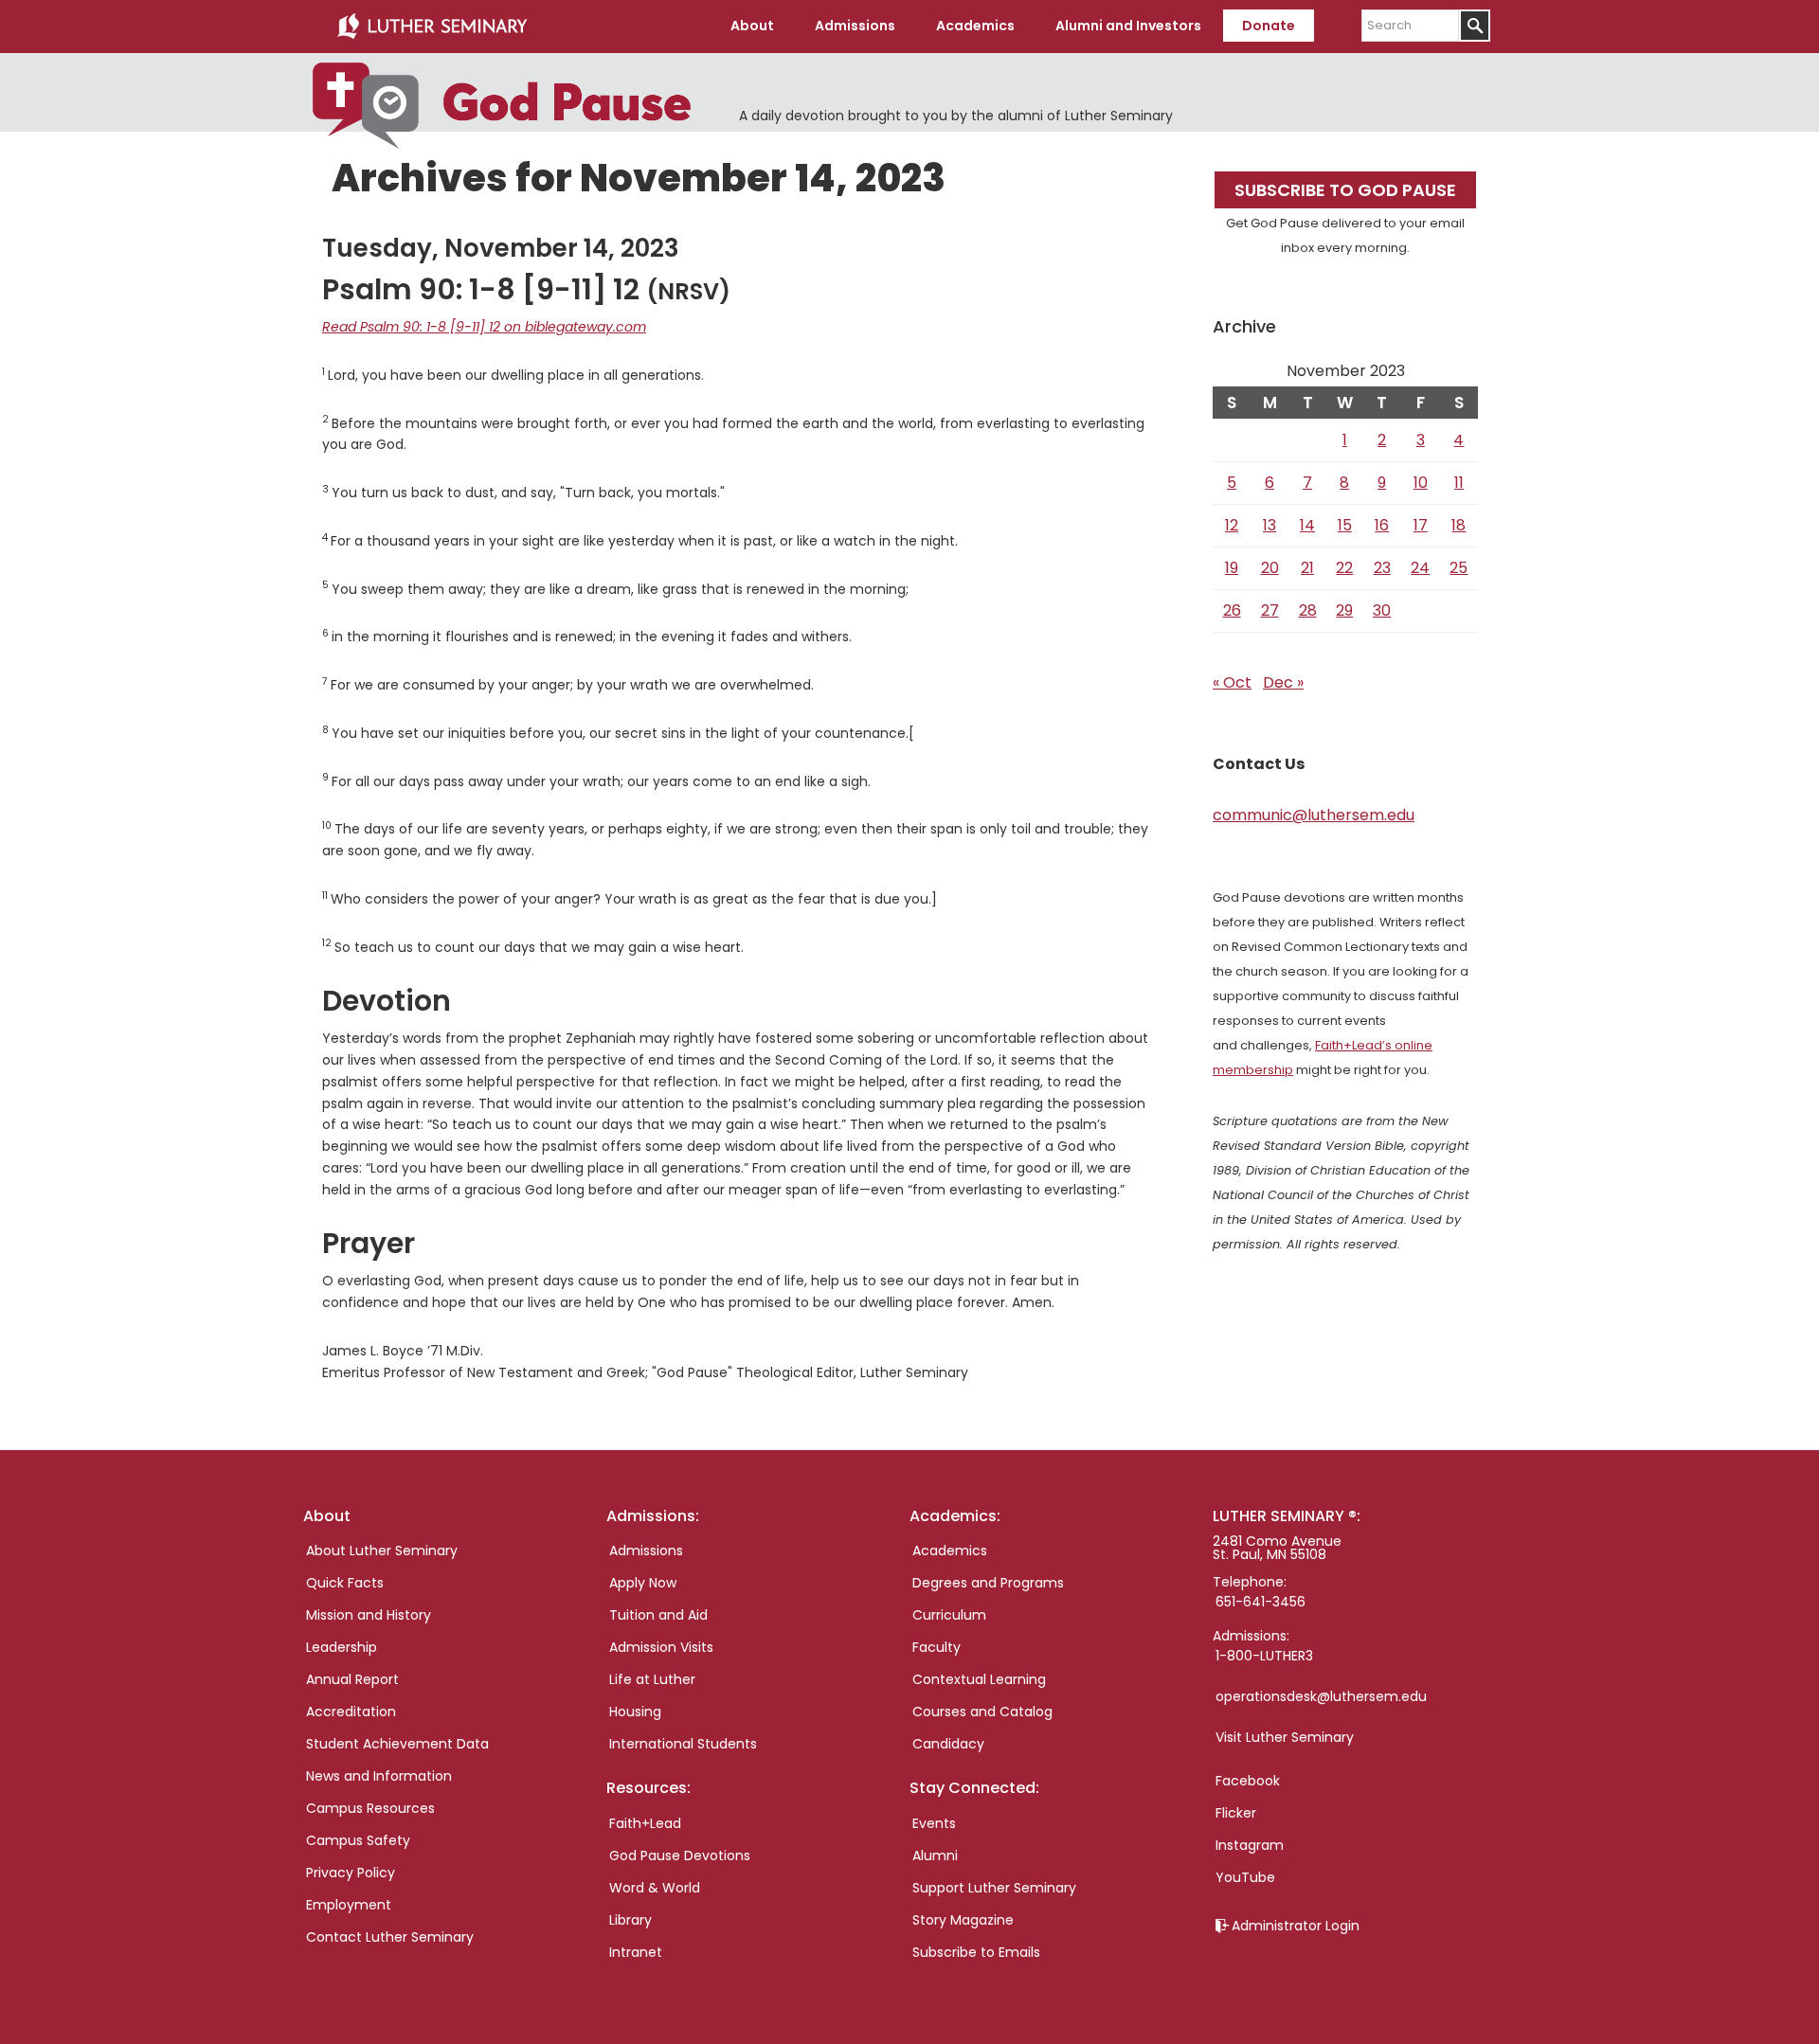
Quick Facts (345, 1583)
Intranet (636, 1952)
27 (1270, 610)
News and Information (379, 1776)
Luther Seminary (432, 27)
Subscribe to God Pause (1345, 190)
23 (1382, 568)
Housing (635, 1712)
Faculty (937, 1647)
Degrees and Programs (988, 1583)
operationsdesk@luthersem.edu (1321, 1696)
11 (1459, 483)
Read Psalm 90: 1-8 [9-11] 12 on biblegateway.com (484, 327)
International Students (683, 1744)
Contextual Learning (979, 1679)
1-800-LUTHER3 (1264, 1656)
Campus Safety (358, 1840)
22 (1344, 568)
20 (1270, 568)
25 (1459, 568)
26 (1232, 610)
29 (1344, 610)
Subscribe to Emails (976, 1952)
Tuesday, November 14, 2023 (501, 248)
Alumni (935, 1856)
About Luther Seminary (382, 1551)
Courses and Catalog (982, 1712)
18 (1459, 525)
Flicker (1236, 1813)
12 (1232, 525)
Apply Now (643, 1583)
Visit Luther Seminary (1285, 1737)
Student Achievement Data (397, 1744)
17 (1421, 525)
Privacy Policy (351, 1873)
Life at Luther (652, 1679)
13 (1270, 525)
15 (1345, 525)
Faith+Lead (645, 1823)
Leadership (342, 1647)
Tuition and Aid (658, 1615)
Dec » (1283, 682)
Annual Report (352, 1679)
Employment (349, 1905)
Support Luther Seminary (994, 1888)
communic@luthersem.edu (1314, 815)
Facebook (1248, 1781)
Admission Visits (661, 1647)
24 (1420, 568)
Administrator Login (1296, 1926)
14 (1307, 525)
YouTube (1245, 1877)
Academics (950, 1551)
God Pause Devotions (680, 1856)
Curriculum (949, 1615)
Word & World (655, 1888)
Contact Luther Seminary (390, 1937)
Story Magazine (963, 1920)
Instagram (1250, 1845)
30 (1382, 610)
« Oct (1232, 682)
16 (1382, 525)
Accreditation (351, 1712)
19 (1232, 568)
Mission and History (369, 1615)
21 (1307, 568)
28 (1308, 610)
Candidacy (948, 1744)
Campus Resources (370, 1808)
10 (1421, 483)
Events (934, 1823)
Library (630, 1920)
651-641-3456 (1261, 1602)
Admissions (646, 1551)
